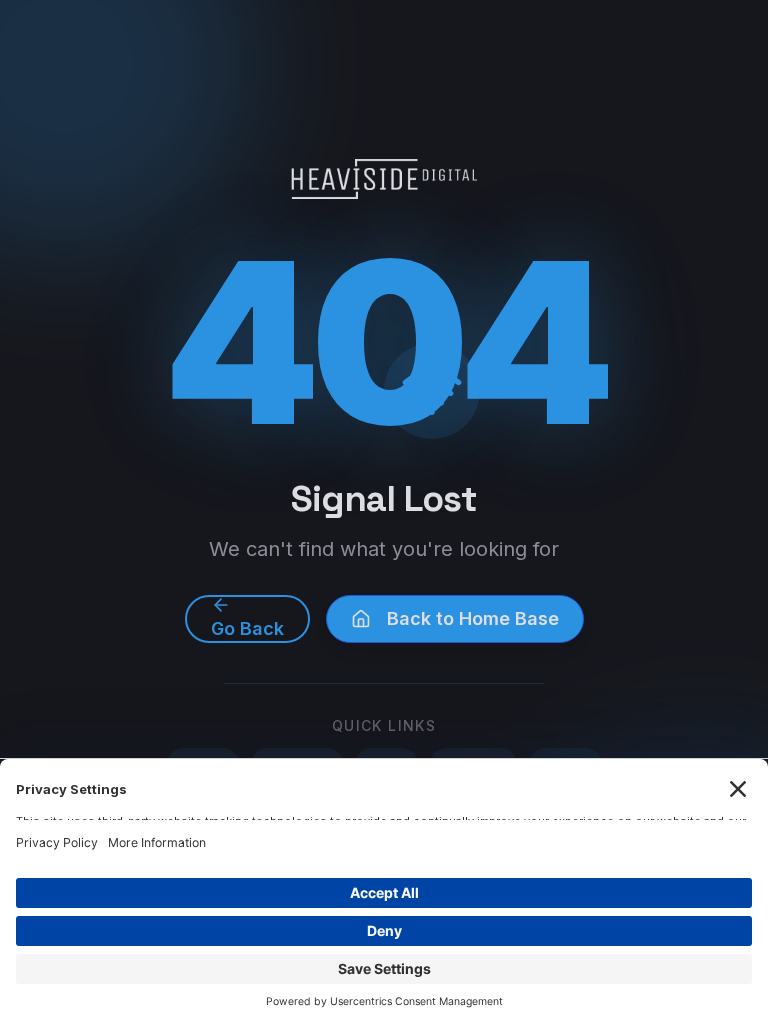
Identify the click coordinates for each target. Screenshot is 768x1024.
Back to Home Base (473, 618)
